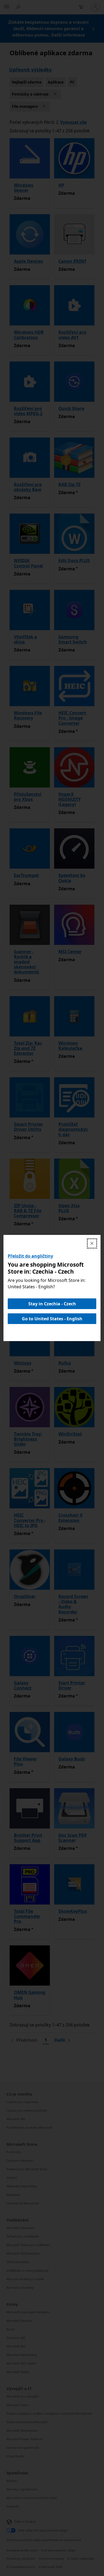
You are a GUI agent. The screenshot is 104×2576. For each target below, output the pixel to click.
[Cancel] (92, 1243)
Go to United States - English (52, 1319)
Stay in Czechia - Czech (52, 1304)
